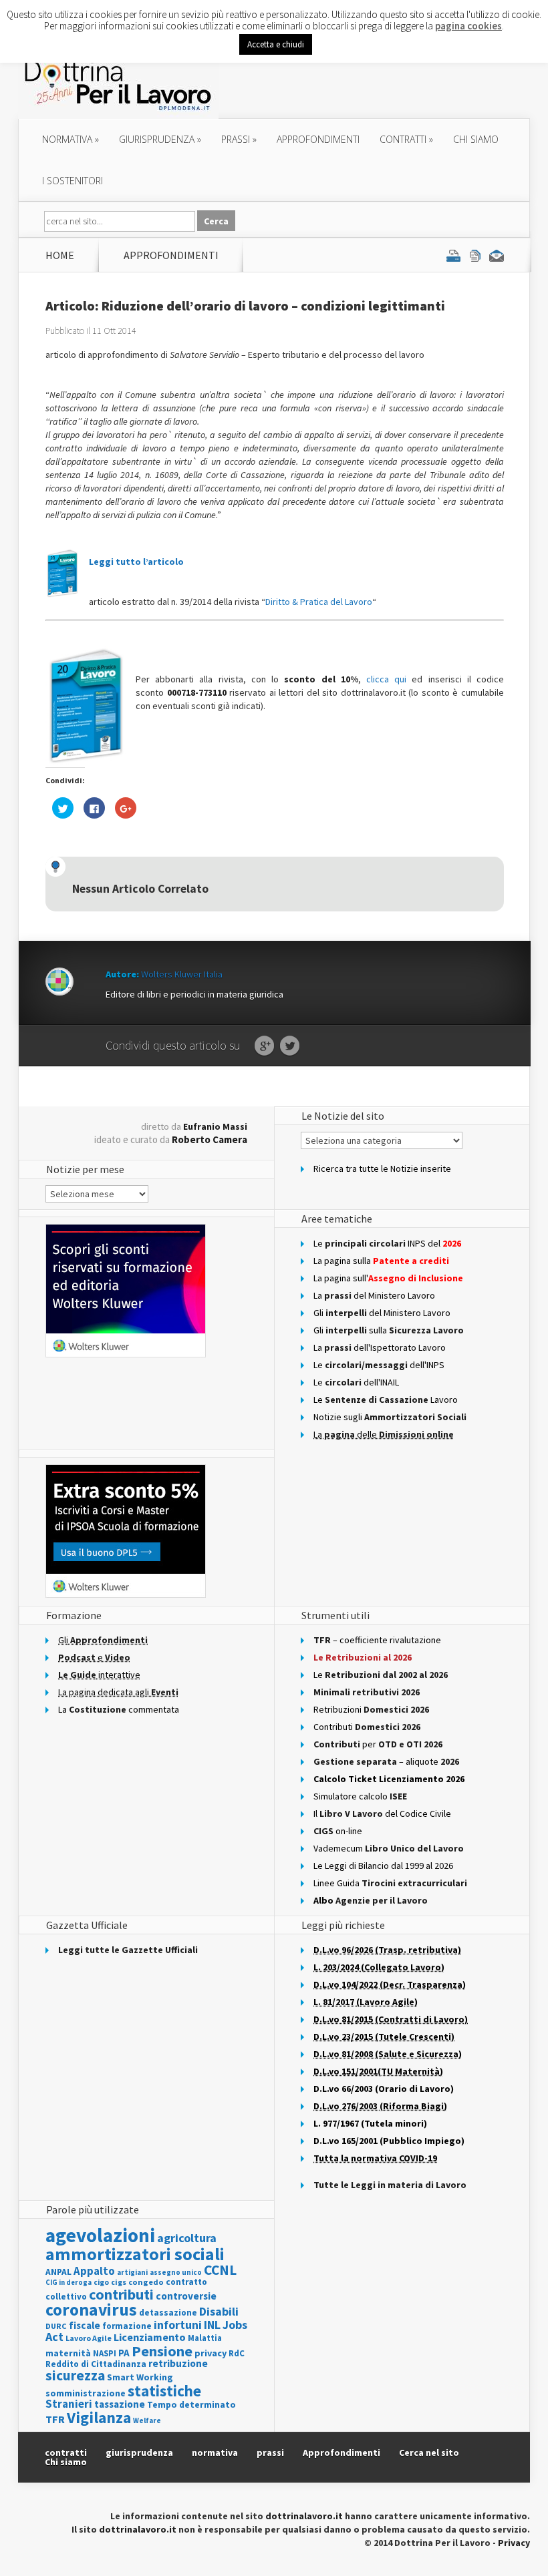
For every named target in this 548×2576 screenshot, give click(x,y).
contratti (406, 139)
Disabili (219, 2311)
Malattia (205, 2338)
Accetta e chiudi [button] (276, 44)
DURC (56, 2326)
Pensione (162, 2351)
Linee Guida (390, 1883)
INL (212, 2325)
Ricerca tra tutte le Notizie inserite (382, 1168)
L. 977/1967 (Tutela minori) (370, 2123)
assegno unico (176, 2272)
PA (124, 2353)
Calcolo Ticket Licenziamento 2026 (389, 1779)
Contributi (367, 1727)
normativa (71, 139)
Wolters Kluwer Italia (182, 974)
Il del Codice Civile (382, 1813)
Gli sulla (389, 1330)
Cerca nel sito (429, 2452)
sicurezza (75, 2375)
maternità (68, 2353)
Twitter (290, 1046)
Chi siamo (476, 139)
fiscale (85, 2325)
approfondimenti (318, 139)
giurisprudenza (160, 139)
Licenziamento (150, 2337)
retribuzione (178, 2363)
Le (381, 1675)
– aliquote (386, 1761)
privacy (211, 2353)
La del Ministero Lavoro (374, 1295)
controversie (186, 2296)
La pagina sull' (388, 1278)
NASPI (105, 2353)
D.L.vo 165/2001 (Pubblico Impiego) (389, 2141)
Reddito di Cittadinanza (96, 2364)
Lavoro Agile (89, 2338)
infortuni (178, 2325)
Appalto (94, 2271)
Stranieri (69, 2404)
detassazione (168, 2313)
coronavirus (91, 2310)
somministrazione (86, 2393)
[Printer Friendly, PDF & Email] (475, 255)
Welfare (147, 2420)
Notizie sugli (390, 1417)
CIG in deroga (68, 2283)
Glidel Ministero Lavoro (382, 1313)
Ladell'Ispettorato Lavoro (380, 1347)
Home (60, 255)
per (378, 1744)
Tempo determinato (191, 2405)
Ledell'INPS (379, 1365)
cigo (101, 2282)
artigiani (132, 2272)
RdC (237, 2353)
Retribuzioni (371, 1709)
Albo (371, 1900)
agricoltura (187, 2238)
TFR (55, 2419)
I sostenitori (73, 181)
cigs (119, 2282)
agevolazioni (100, 2235)
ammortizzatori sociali (135, 2254)
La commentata (119, 1709)
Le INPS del (387, 1243)
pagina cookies (468, 26)
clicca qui (389, 679)
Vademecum (389, 1848)
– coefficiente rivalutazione (377, 1640)
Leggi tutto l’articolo (136, 562)
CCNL (220, 2270)
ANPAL (58, 2272)
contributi (121, 2294)
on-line (338, 1831)
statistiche (164, 2391)
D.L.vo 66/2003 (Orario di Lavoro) (384, 2089)
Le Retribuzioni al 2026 (363, 1657)
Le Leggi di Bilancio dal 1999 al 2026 (383, 1866)
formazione (127, 2326)
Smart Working (140, 2377)
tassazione (120, 2404)
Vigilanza (99, 2417)
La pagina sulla (381, 1261)
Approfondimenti (341, 2452)
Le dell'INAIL (356, 1382)
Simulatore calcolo (360, 1796)
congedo (146, 2282)
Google (264, 1046)
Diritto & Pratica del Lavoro (319, 602)
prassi (239, 139)
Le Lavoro (386, 1400)
